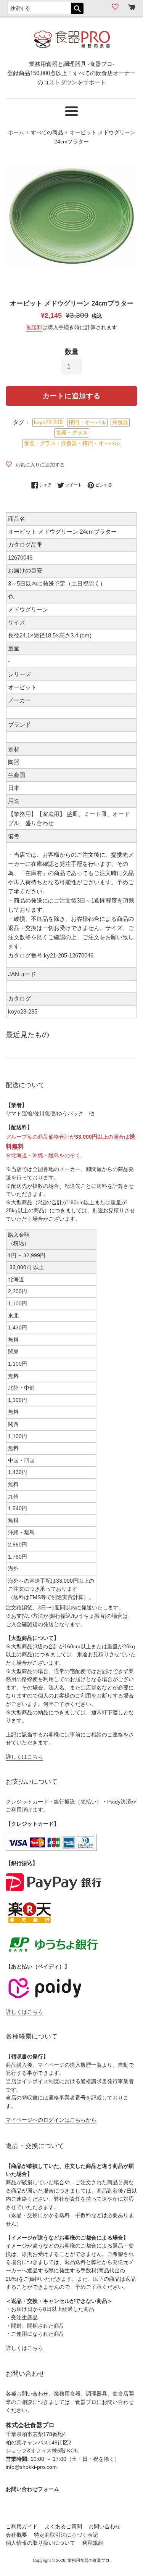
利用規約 (93, 2543)
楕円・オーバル (87, 422)
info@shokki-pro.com (31, 2467)
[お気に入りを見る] (116, 7)
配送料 (34, 327)
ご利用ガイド (22, 2527)
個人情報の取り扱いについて (40, 2543)
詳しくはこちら (24, 1757)
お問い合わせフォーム (32, 2489)
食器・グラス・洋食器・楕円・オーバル (72, 443)
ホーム (16, 133)
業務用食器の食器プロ (88, 2560)
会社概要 (16, 2535)
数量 (72, 352)
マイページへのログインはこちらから (51, 2120)
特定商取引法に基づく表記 (66, 2535)
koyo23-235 (48, 422)
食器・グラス (72, 433)
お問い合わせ (104, 2527)
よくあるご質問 (63, 2527)
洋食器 (120, 422)
